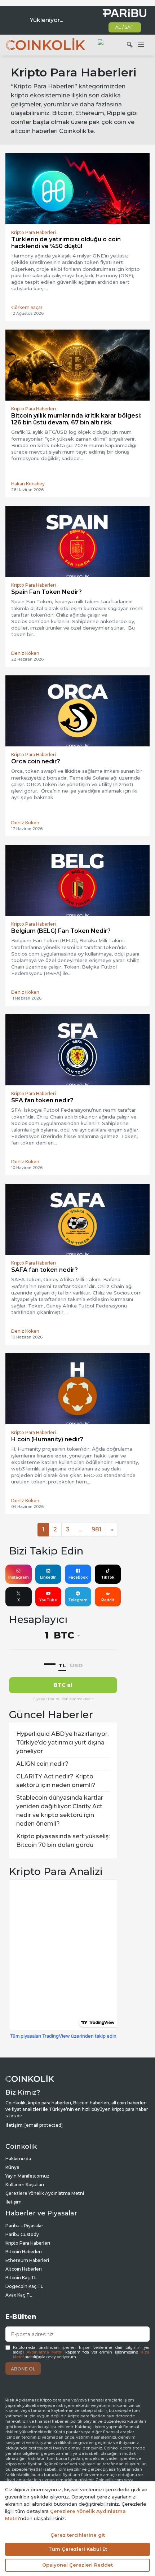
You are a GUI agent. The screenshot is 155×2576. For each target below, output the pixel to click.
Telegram (78, 1600)
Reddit (108, 1600)
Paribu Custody (22, 2234)
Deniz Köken (25, 653)
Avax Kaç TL (19, 2295)
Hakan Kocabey (28, 484)
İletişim (14, 2202)
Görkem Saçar (27, 307)
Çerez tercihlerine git (78, 2535)
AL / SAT (125, 27)
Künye (12, 2167)
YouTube (48, 1600)
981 (96, 1529)
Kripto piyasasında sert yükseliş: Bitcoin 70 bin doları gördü (63, 1841)
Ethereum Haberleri (27, 2260)
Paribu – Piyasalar (24, 2226)
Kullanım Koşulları (25, 2185)
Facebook (78, 1577)
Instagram (19, 1577)
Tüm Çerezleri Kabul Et (78, 2549)
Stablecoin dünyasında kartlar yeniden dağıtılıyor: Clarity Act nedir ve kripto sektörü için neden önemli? (60, 1811)
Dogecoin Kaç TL (24, 2286)
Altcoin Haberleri (24, 2269)
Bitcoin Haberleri (24, 2252)
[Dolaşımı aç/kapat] (141, 45)
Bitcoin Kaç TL (21, 2278)
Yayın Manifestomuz (27, 2176)
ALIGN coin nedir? (42, 1764)
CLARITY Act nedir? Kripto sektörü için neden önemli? (56, 1781)
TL (62, 1665)
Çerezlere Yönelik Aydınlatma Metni (45, 2193)
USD (76, 1665)
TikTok (108, 1577)
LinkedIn (48, 1577)
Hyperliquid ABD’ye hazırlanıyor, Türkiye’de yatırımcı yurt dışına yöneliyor (62, 1743)
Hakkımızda (18, 2159)
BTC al (63, 1685)
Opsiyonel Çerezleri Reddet (77, 2565)
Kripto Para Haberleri (28, 2243)
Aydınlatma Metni (45, 2352)
